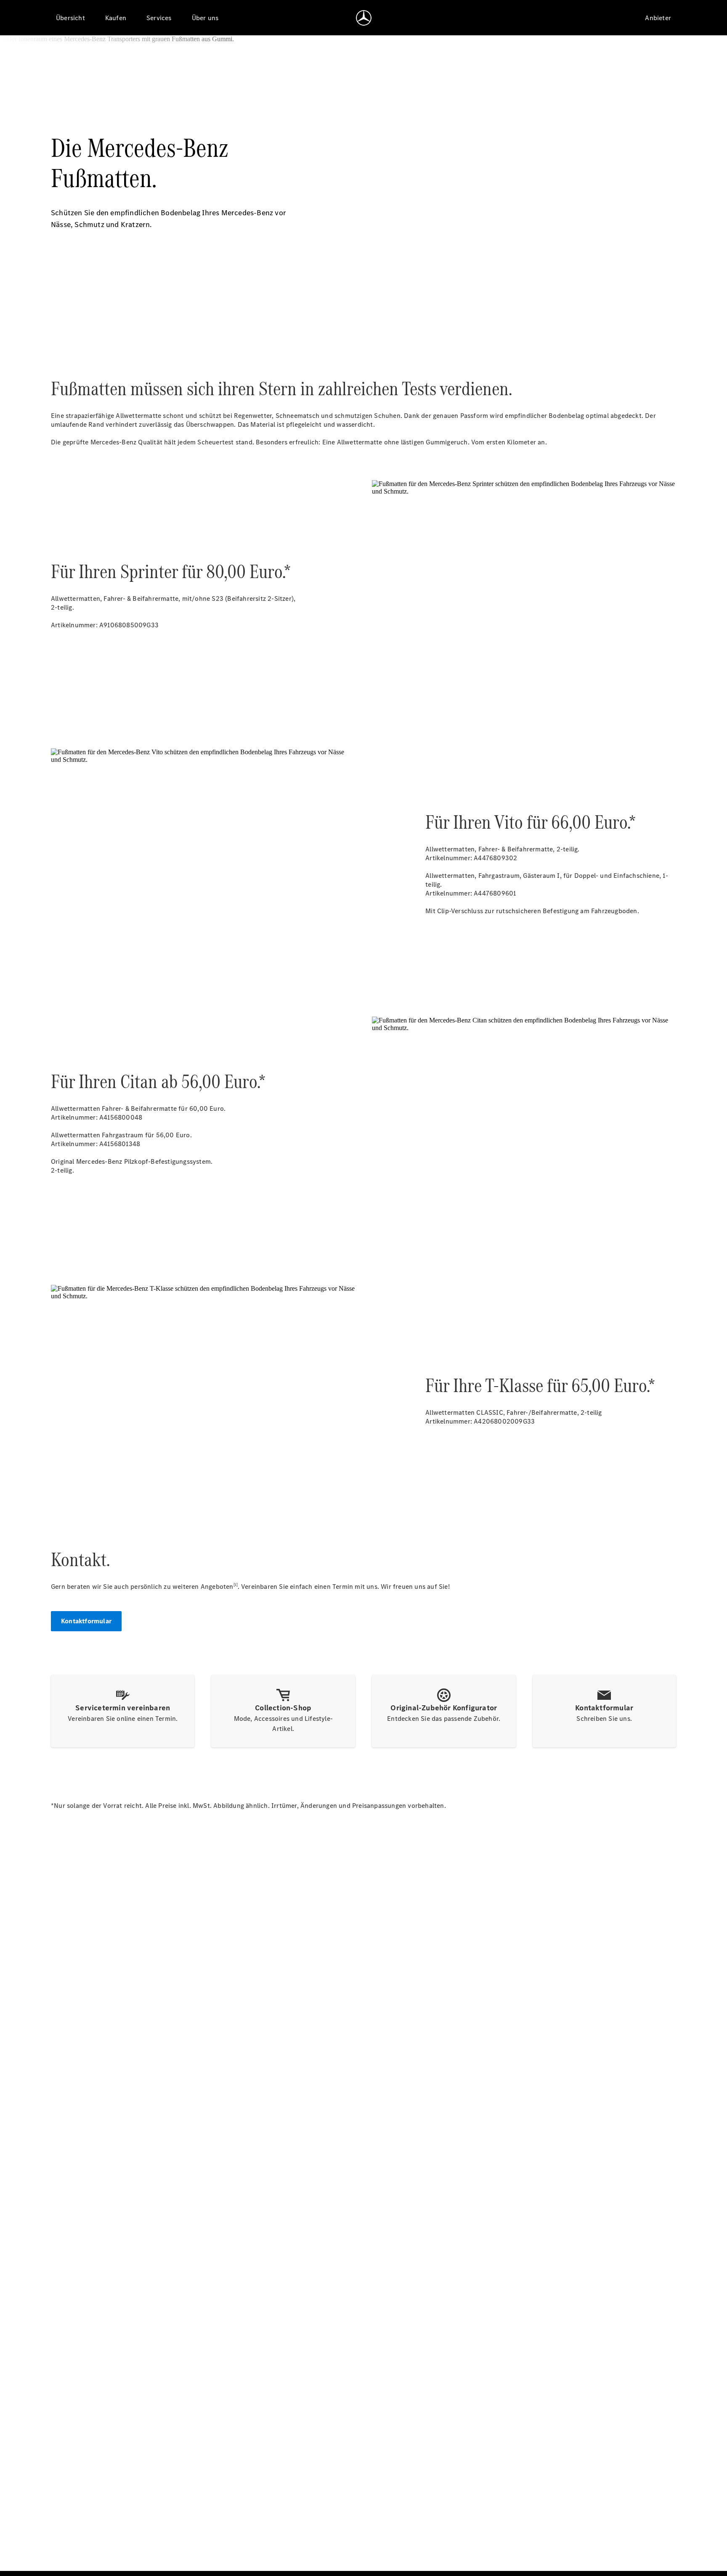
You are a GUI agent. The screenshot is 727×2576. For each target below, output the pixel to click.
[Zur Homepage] (364, 18)
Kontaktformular (86, 1621)
